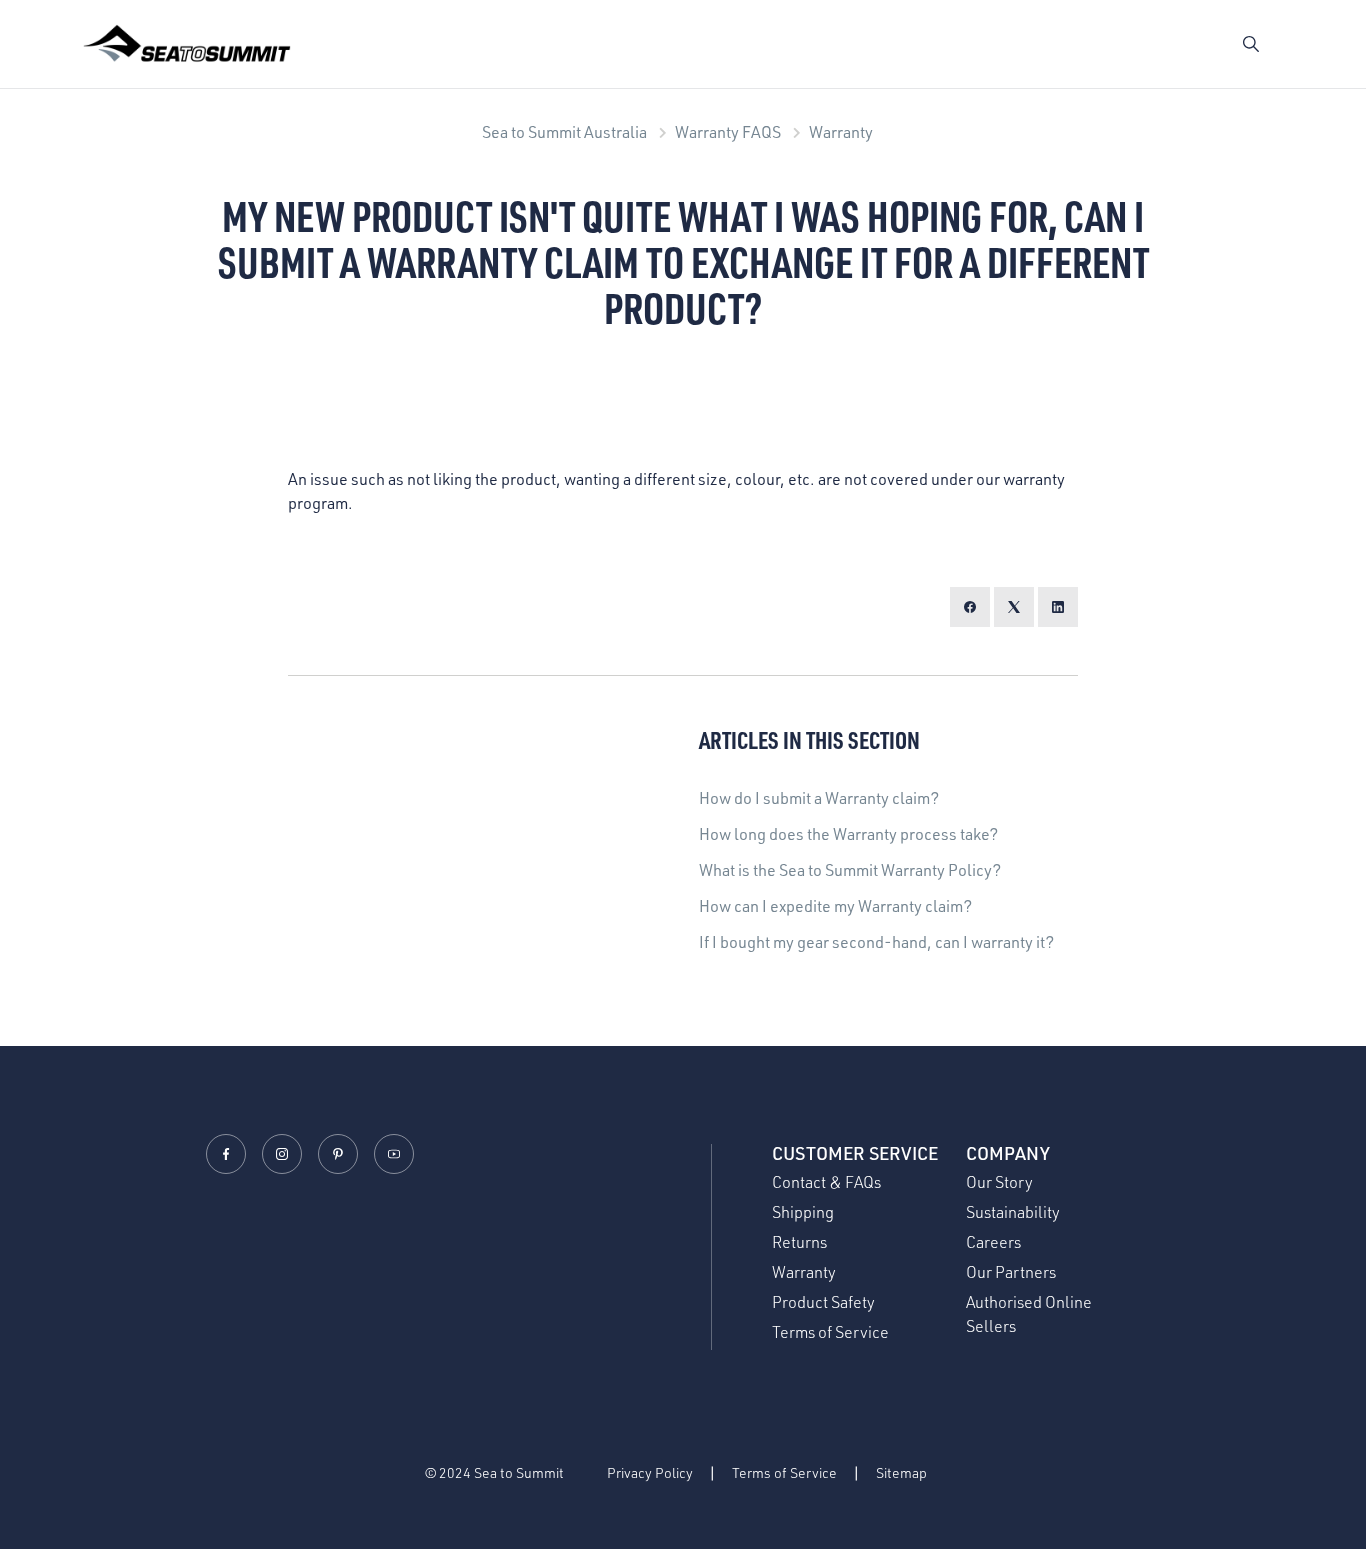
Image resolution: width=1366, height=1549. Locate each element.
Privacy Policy (650, 1472)
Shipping (803, 1212)
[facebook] (226, 1154)
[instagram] (282, 1154)
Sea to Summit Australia (564, 132)
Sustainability (1013, 1212)
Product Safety (823, 1302)
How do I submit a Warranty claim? (819, 798)
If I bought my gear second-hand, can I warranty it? (876, 942)
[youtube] (394, 1154)
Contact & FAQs (826, 1182)
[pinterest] (338, 1154)
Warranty (841, 132)
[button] (1251, 44)
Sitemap (901, 1472)
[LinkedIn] (1058, 607)
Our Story (999, 1182)
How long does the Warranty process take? (848, 834)
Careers (993, 1242)
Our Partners (1011, 1272)
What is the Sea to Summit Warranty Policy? (850, 870)
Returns (799, 1242)
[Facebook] (970, 607)
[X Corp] (1014, 607)
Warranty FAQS (728, 132)
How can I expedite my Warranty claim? (835, 906)
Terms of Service (830, 1332)
